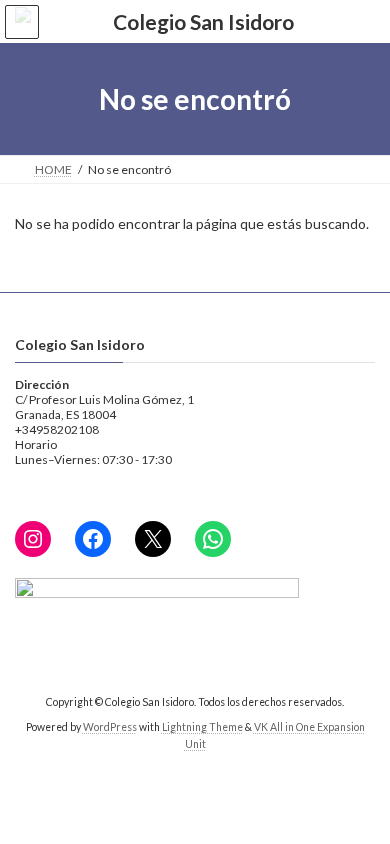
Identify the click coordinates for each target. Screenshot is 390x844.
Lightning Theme (202, 727)
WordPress (110, 727)
